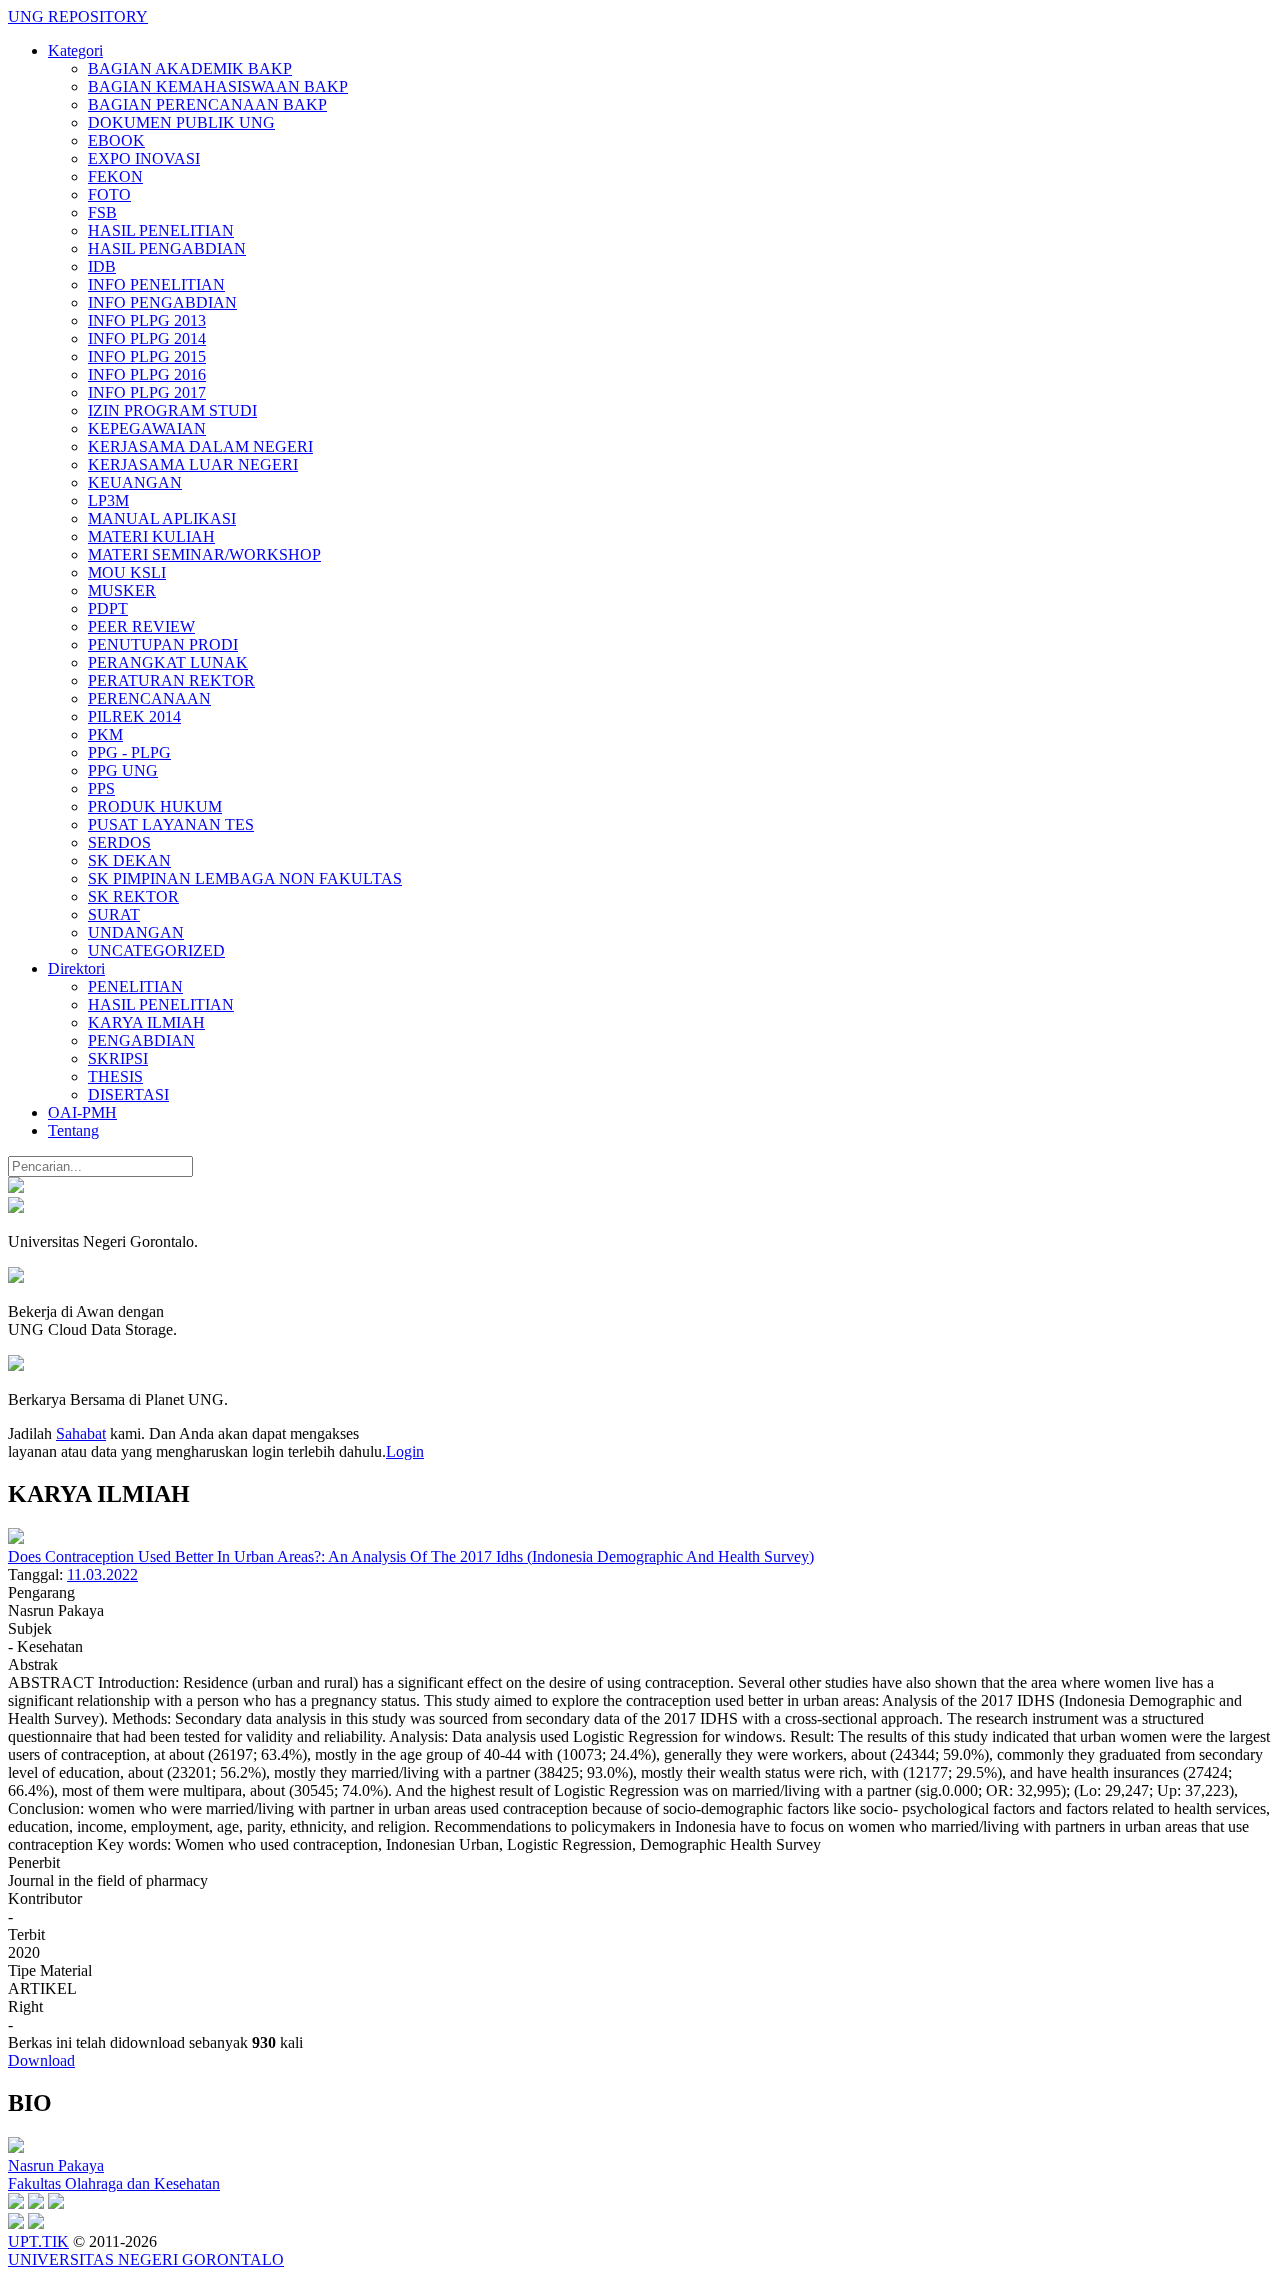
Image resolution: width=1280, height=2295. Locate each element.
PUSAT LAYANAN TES (171, 824)
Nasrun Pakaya (56, 2165)
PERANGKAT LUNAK (168, 662)
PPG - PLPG (129, 752)
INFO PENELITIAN (156, 284)
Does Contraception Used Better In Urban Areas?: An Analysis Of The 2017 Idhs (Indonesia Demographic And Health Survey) (411, 1556)
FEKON (115, 176)
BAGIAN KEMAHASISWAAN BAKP (218, 86)
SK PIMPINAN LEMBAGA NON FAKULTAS (245, 878)
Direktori (76, 968)
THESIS (115, 1076)
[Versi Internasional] (16, 1187)
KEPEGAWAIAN (147, 428)
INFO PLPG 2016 (147, 374)
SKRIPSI (118, 1058)
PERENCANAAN (149, 698)
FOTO (109, 194)
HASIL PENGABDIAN (167, 248)
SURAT (114, 914)
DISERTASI (128, 1094)
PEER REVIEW (141, 626)
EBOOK (116, 140)
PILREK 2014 (134, 716)
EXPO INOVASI (144, 158)
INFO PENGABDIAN (162, 302)
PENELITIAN (135, 986)
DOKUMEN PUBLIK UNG (181, 122)
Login (405, 1451)
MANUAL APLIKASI (162, 518)
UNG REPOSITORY (78, 16)
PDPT (108, 608)
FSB (102, 212)
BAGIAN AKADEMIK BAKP (190, 68)
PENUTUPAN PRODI (163, 644)
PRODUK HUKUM (155, 806)
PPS (101, 788)
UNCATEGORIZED (156, 950)
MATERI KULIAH (151, 536)
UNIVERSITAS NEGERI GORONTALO (146, 2259)
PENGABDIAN (141, 1040)
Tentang (73, 1130)
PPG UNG (123, 770)
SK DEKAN (129, 860)
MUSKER (122, 590)
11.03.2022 (102, 1574)
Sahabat (81, 1433)
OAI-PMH (82, 1112)
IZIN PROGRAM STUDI (172, 410)
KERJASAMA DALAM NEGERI (200, 446)
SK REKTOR (133, 896)
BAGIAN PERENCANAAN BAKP (207, 104)
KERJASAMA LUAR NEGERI (193, 464)
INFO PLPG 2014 (147, 338)
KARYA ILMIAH (146, 1022)
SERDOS (119, 842)
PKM (105, 734)
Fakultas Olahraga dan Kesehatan (114, 2183)
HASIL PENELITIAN (161, 230)
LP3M (108, 500)
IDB (102, 266)
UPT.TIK (38, 2241)
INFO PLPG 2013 (147, 320)
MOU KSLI (127, 572)
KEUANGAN (135, 482)
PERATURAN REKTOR (171, 680)
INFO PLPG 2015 (147, 356)
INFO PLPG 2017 (147, 392)
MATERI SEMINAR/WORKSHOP (204, 554)
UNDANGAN (136, 932)
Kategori (75, 50)
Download (41, 2060)
